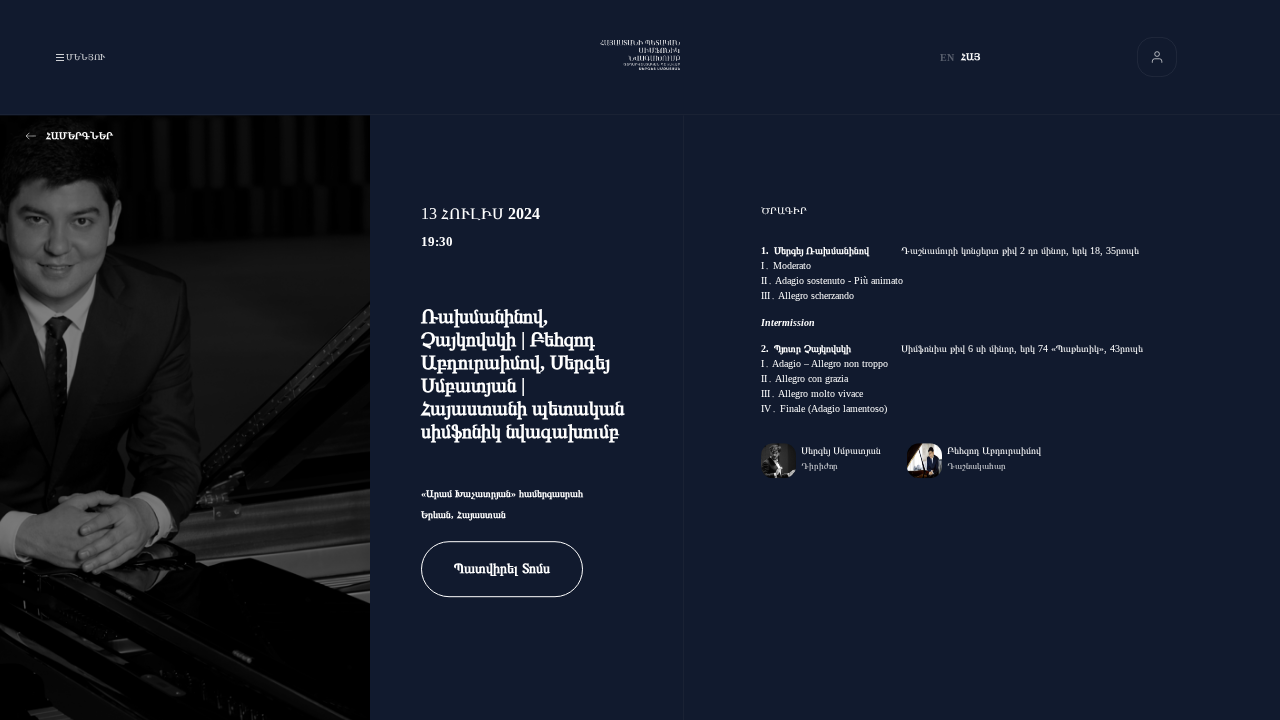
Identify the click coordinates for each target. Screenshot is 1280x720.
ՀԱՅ (970, 56)
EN (947, 57)
